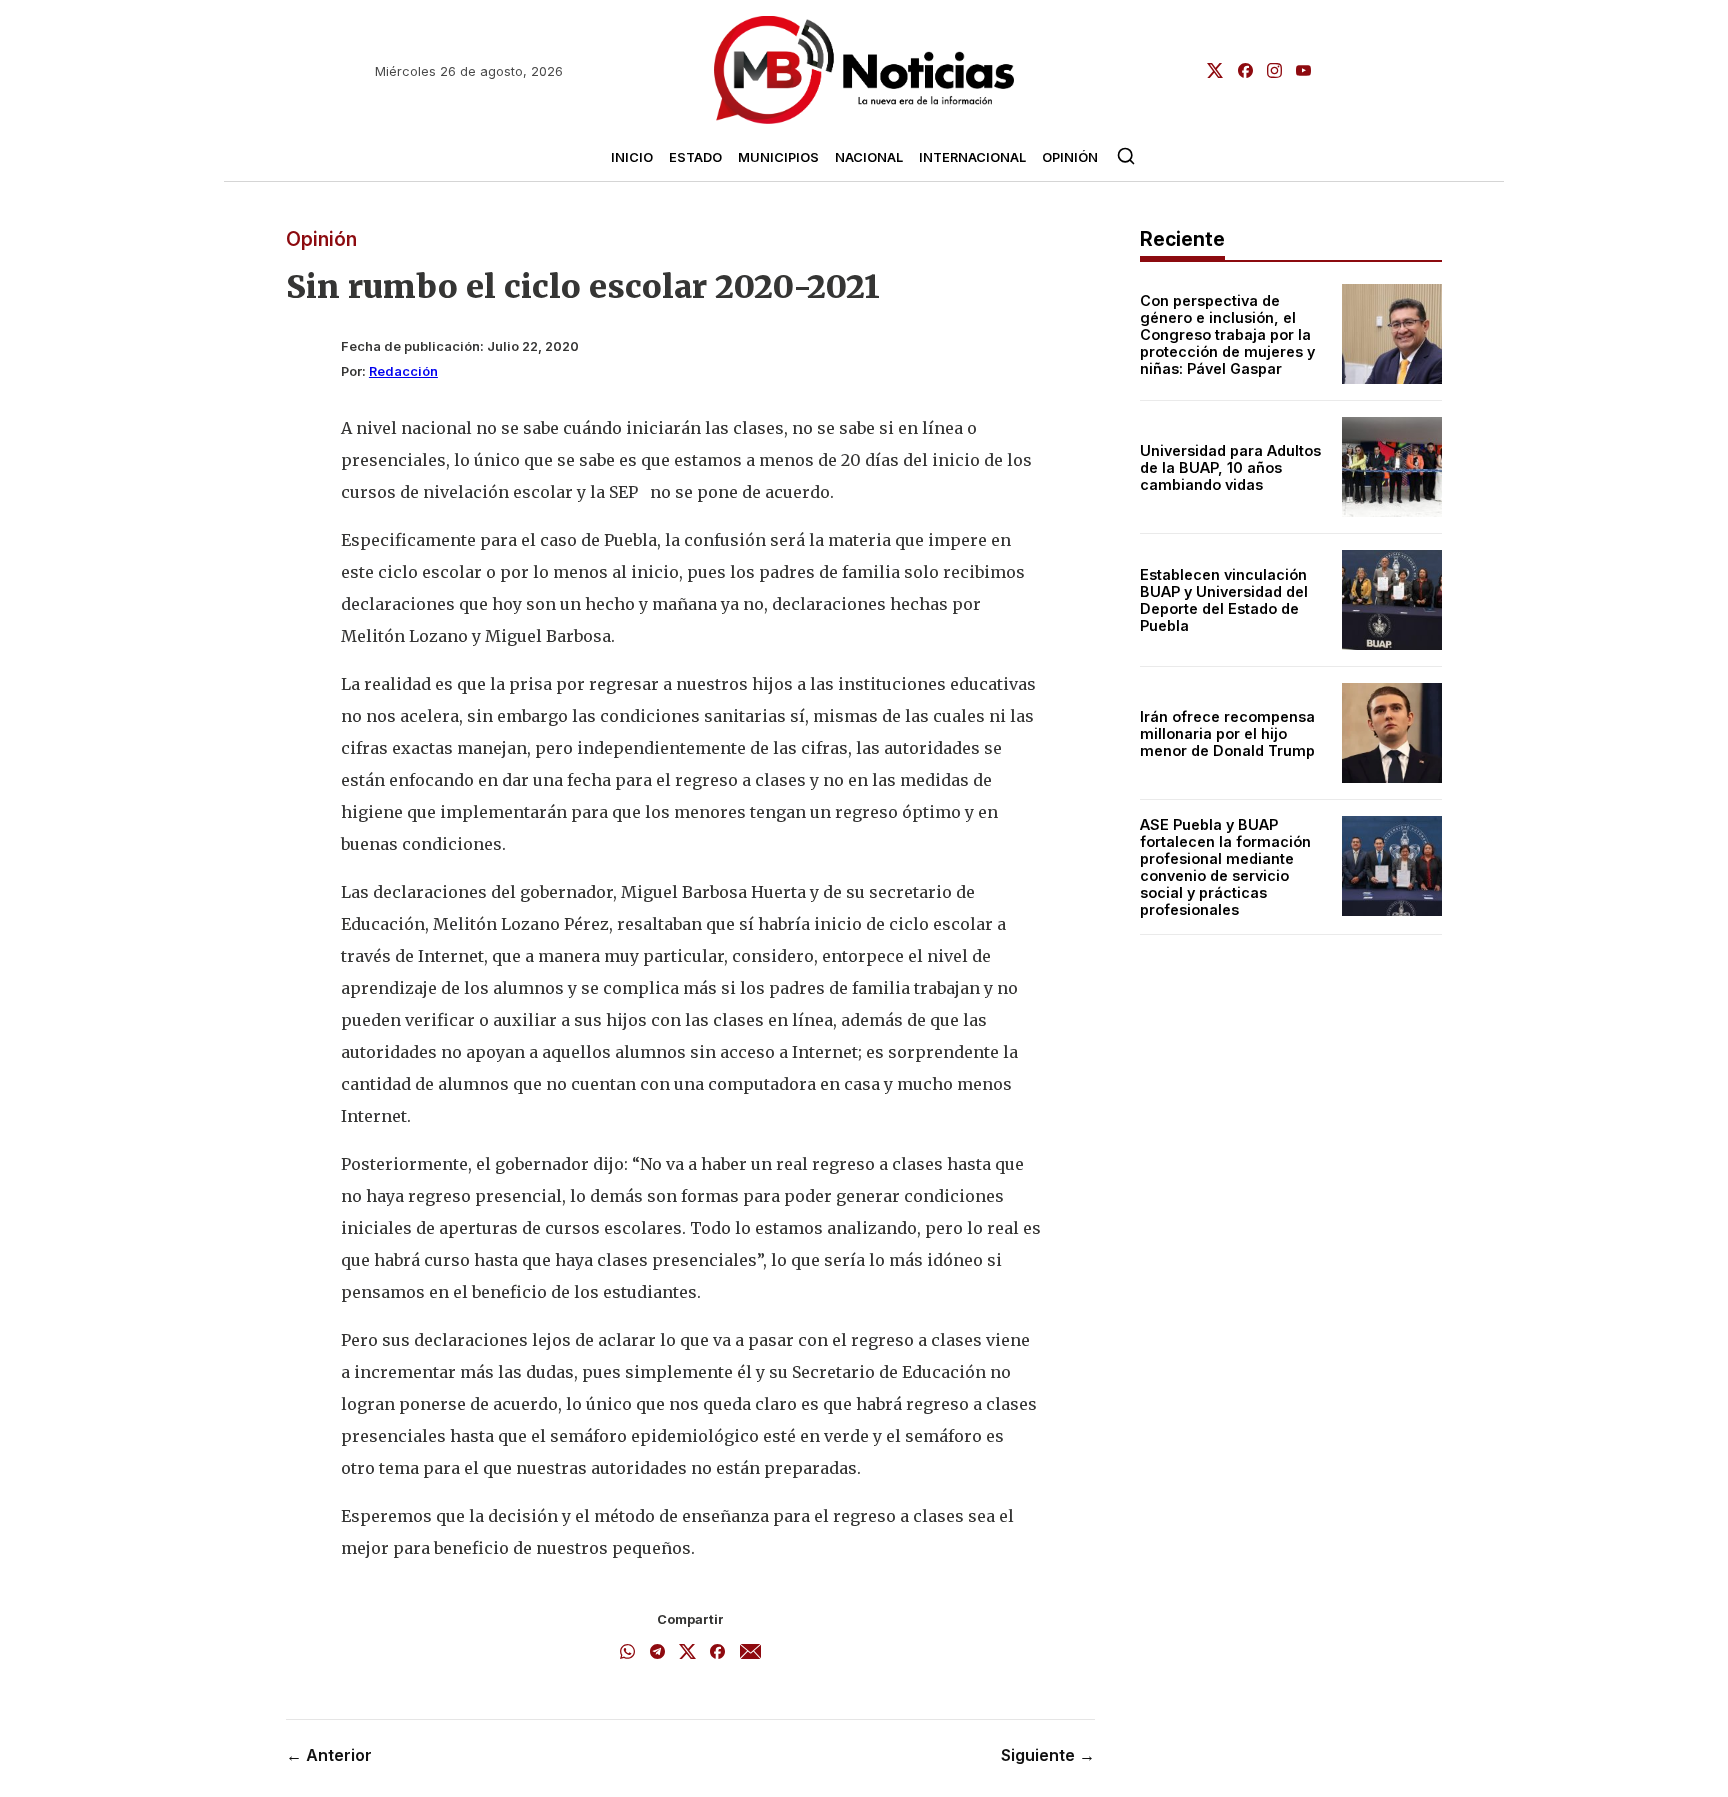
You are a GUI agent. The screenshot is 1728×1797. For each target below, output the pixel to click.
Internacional (972, 157)
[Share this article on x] (687, 1653)
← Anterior (329, 1755)
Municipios (778, 157)
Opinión (1070, 157)
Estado (695, 157)
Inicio (632, 157)
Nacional (869, 157)
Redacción (403, 371)
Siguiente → (1048, 1755)
